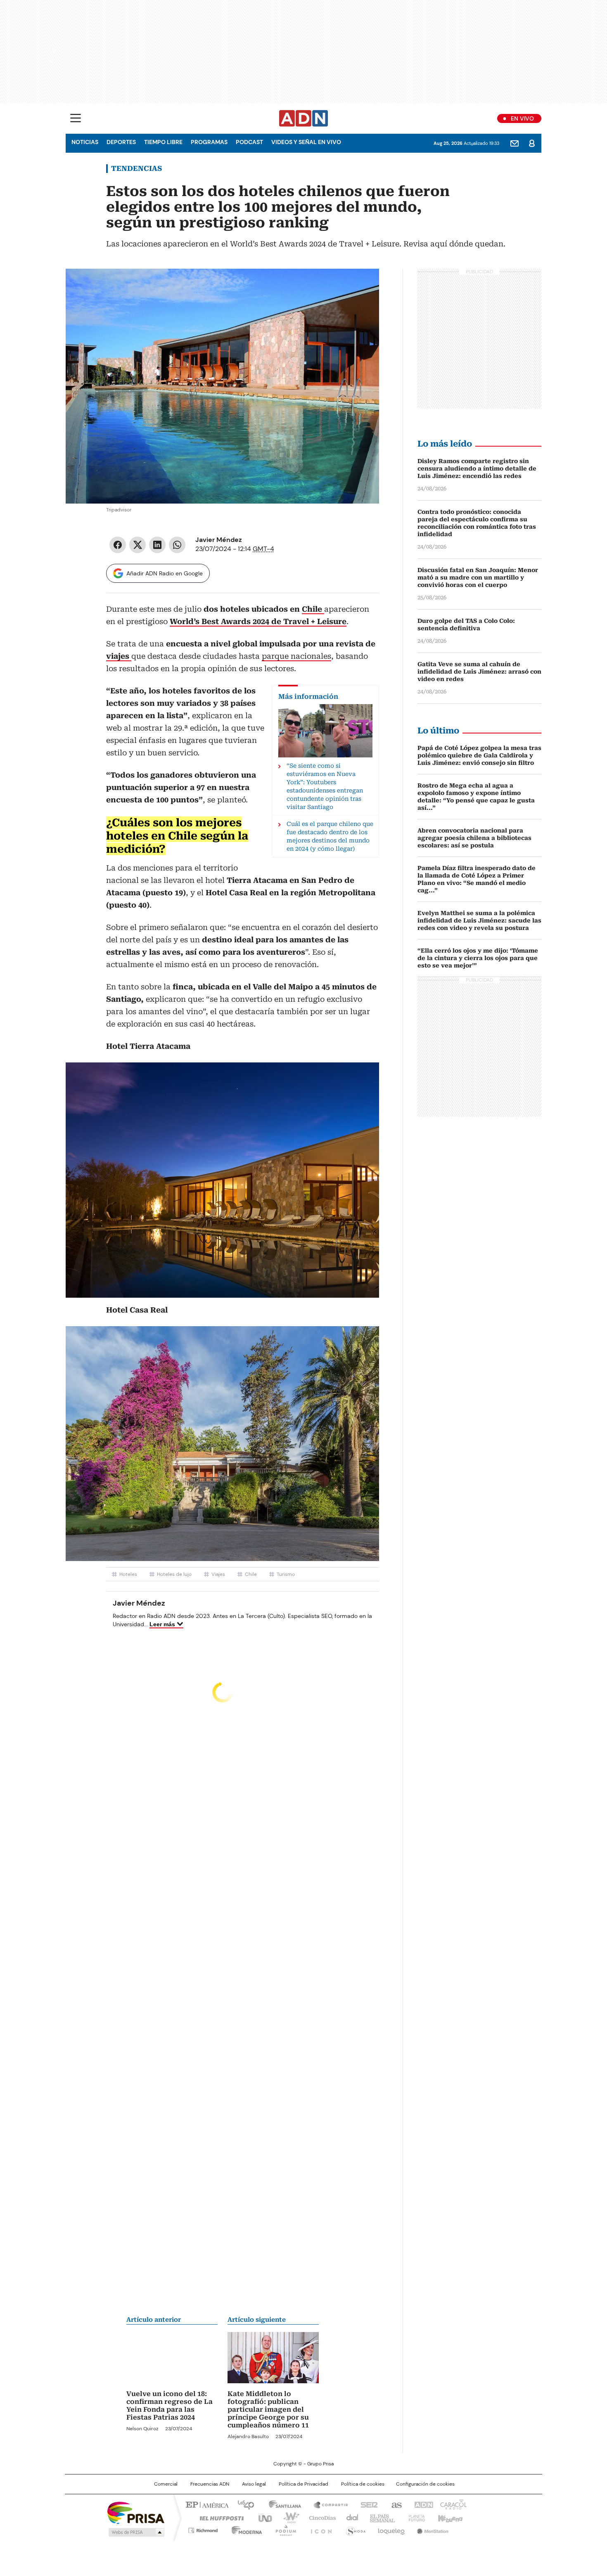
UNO (262, 2517)
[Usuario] (532, 143)
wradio (287, 2517)
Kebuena (449, 2517)
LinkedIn (157, 545)
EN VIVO (522, 118)
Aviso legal (254, 2484)
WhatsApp (177, 545)
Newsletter (515, 143)
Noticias (85, 142)
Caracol (453, 2504)
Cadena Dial (350, 2517)
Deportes (121, 142)
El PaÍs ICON (319, 2529)
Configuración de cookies (425, 2484)
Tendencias (136, 168)
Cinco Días (320, 2517)
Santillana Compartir (327, 2504)
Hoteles (128, 1574)
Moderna (245, 2529)
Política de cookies (363, 2484)
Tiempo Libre (163, 142)
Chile (251, 1574)
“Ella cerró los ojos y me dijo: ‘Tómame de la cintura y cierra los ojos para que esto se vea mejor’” (478, 958)
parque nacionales (296, 656)
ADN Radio (304, 118)
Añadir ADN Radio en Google (165, 573)
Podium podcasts (283, 2529)
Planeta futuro (415, 2517)
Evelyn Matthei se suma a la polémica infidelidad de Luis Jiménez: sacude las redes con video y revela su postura (479, 920)
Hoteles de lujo (174, 1574)
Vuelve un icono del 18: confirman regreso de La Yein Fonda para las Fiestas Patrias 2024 (170, 2406)
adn (422, 2504)
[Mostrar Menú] (76, 118)
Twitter (138, 545)
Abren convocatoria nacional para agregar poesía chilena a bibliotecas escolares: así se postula (474, 838)
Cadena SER (367, 2504)
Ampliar (363, 285)
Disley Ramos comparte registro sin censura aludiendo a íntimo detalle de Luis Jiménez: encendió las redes (477, 468)
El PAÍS (206, 2504)
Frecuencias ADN (210, 2484)
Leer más (162, 1624)
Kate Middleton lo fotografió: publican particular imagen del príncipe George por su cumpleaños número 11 (268, 2409)
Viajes (218, 1574)
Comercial (166, 2484)
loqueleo (391, 2529)
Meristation (432, 2529)
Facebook (118, 545)
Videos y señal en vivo (306, 142)
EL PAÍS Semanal (380, 2517)
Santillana (281, 2504)
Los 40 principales (243, 2504)
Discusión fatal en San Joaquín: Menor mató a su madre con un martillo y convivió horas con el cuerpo (478, 577)
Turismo (286, 1574)
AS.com (395, 2504)
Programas (209, 142)
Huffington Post (218, 2517)
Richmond (203, 2529)
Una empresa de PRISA (136, 2512)
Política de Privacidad (303, 2484)
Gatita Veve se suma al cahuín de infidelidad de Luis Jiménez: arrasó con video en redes (479, 672)
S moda (354, 2529)
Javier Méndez (219, 540)
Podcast (249, 142)
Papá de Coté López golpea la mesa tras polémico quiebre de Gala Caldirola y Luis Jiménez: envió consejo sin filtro (479, 755)
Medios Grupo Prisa (136, 2532)
